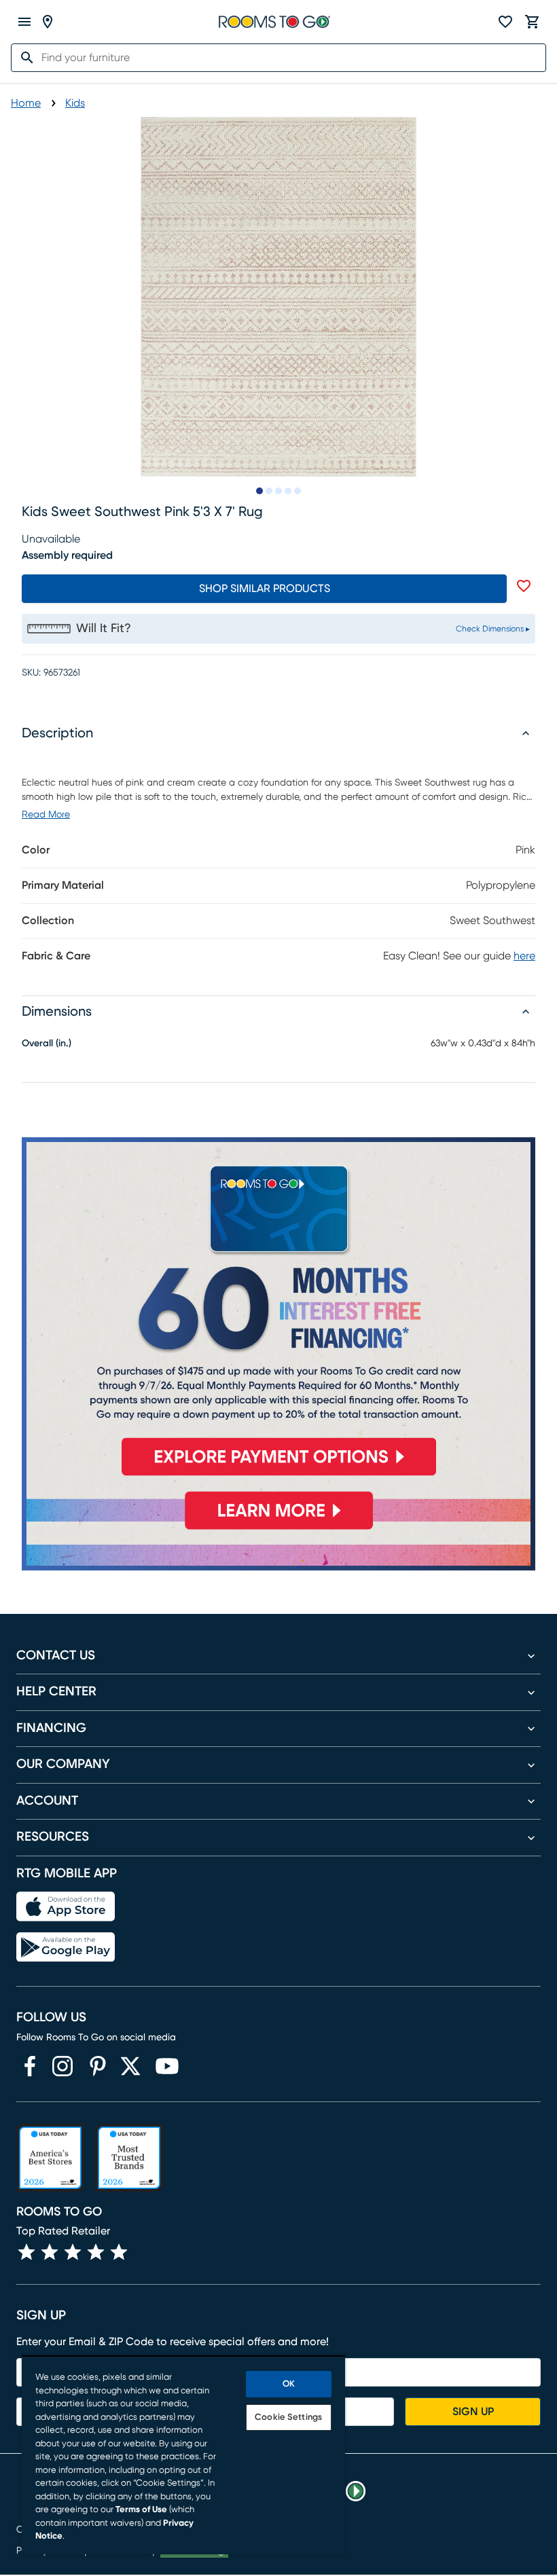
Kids (75, 103)
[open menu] (24, 22)
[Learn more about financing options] (278, 1529)
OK (289, 2384)
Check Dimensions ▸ (493, 629)
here (524, 956)
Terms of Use (141, 2510)
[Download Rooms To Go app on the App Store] (66, 1907)
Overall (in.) (47, 1044)
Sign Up (473, 2412)
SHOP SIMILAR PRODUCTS (265, 589)
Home (26, 103)
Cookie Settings (288, 2417)
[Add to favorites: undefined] (524, 586)
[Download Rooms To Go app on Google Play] (66, 1947)
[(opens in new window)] (30, 2066)
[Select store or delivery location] (48, 22)
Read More (46, 815)
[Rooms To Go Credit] (278, 1312)
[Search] (23, 58)
